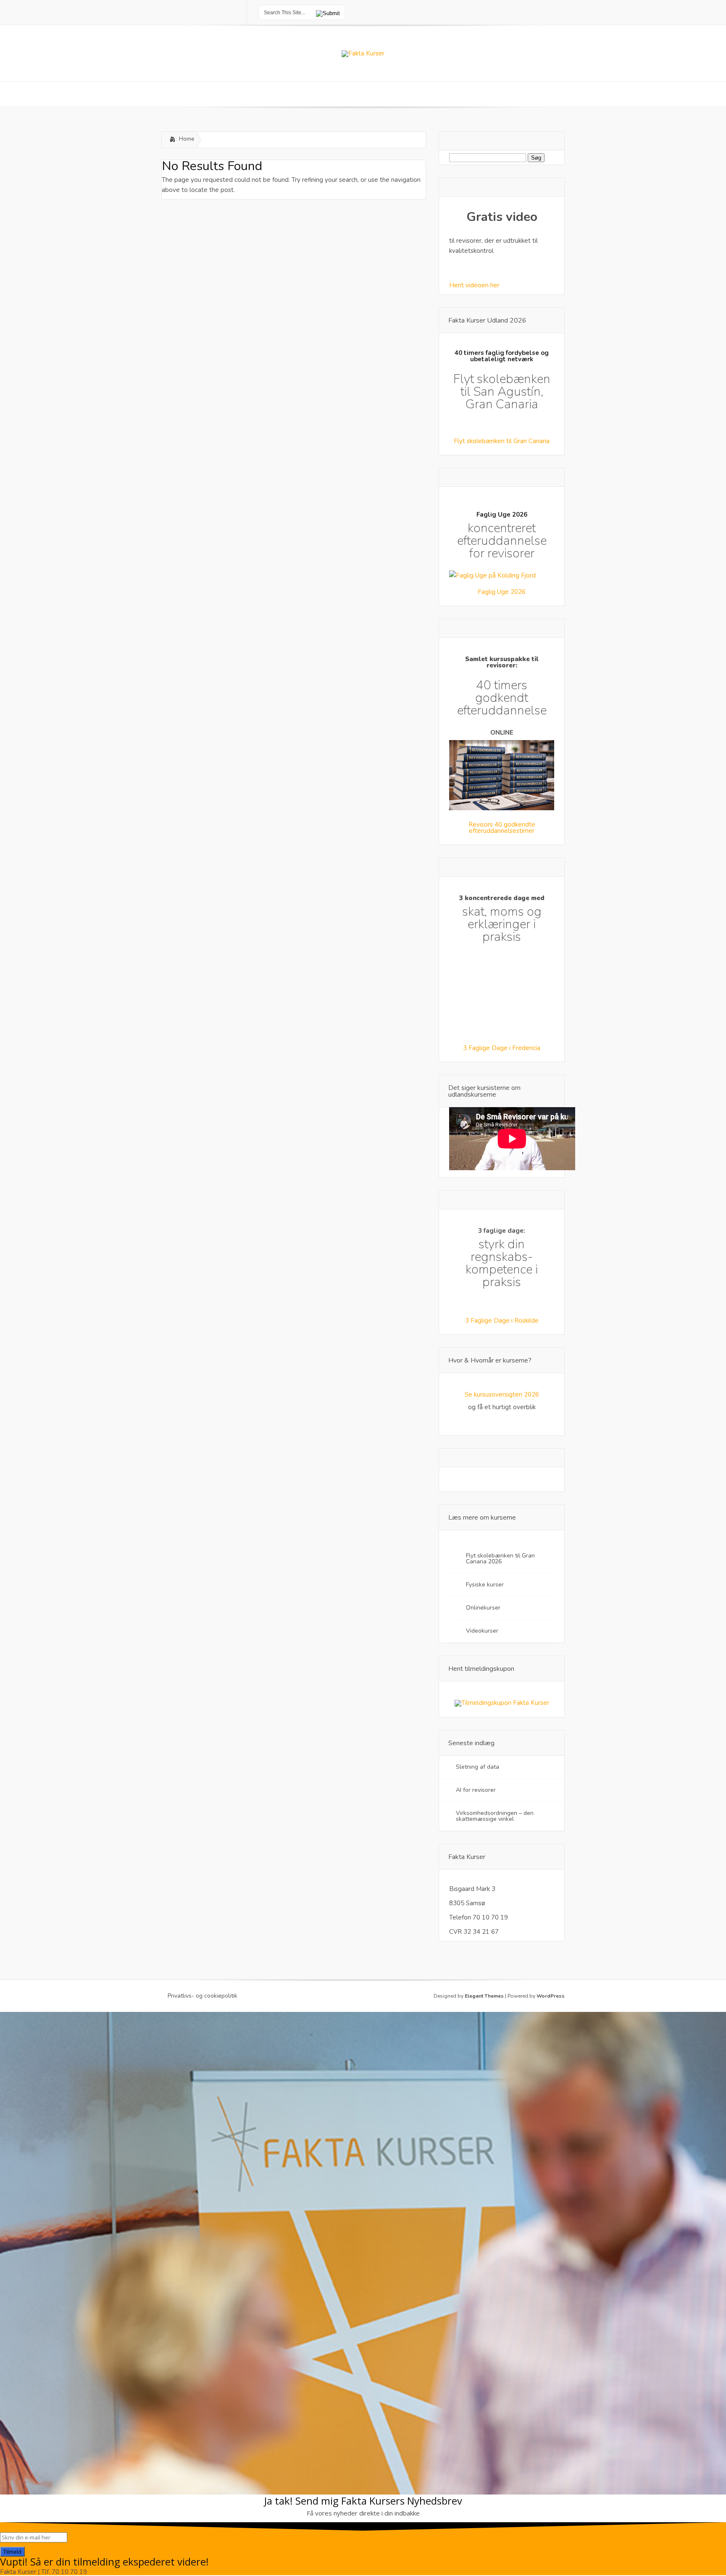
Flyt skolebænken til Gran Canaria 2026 (500, 1558)
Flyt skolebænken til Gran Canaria (502, 441)
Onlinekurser (483, 1608)
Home (187, 139)
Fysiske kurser (485, 1585)
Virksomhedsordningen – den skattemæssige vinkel (495, 1816)
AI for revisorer (477, 1790)
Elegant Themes (484, 1996)
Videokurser (482, 1631)
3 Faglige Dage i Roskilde (502, 1321)
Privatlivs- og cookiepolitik (203, 1996)
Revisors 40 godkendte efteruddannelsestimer (502, 828)
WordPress (551, 1996)
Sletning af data (477, 1767)
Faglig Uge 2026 (502, 592)
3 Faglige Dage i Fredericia (502, 1048)
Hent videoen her (474, 285)
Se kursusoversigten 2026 (502, 1394)
